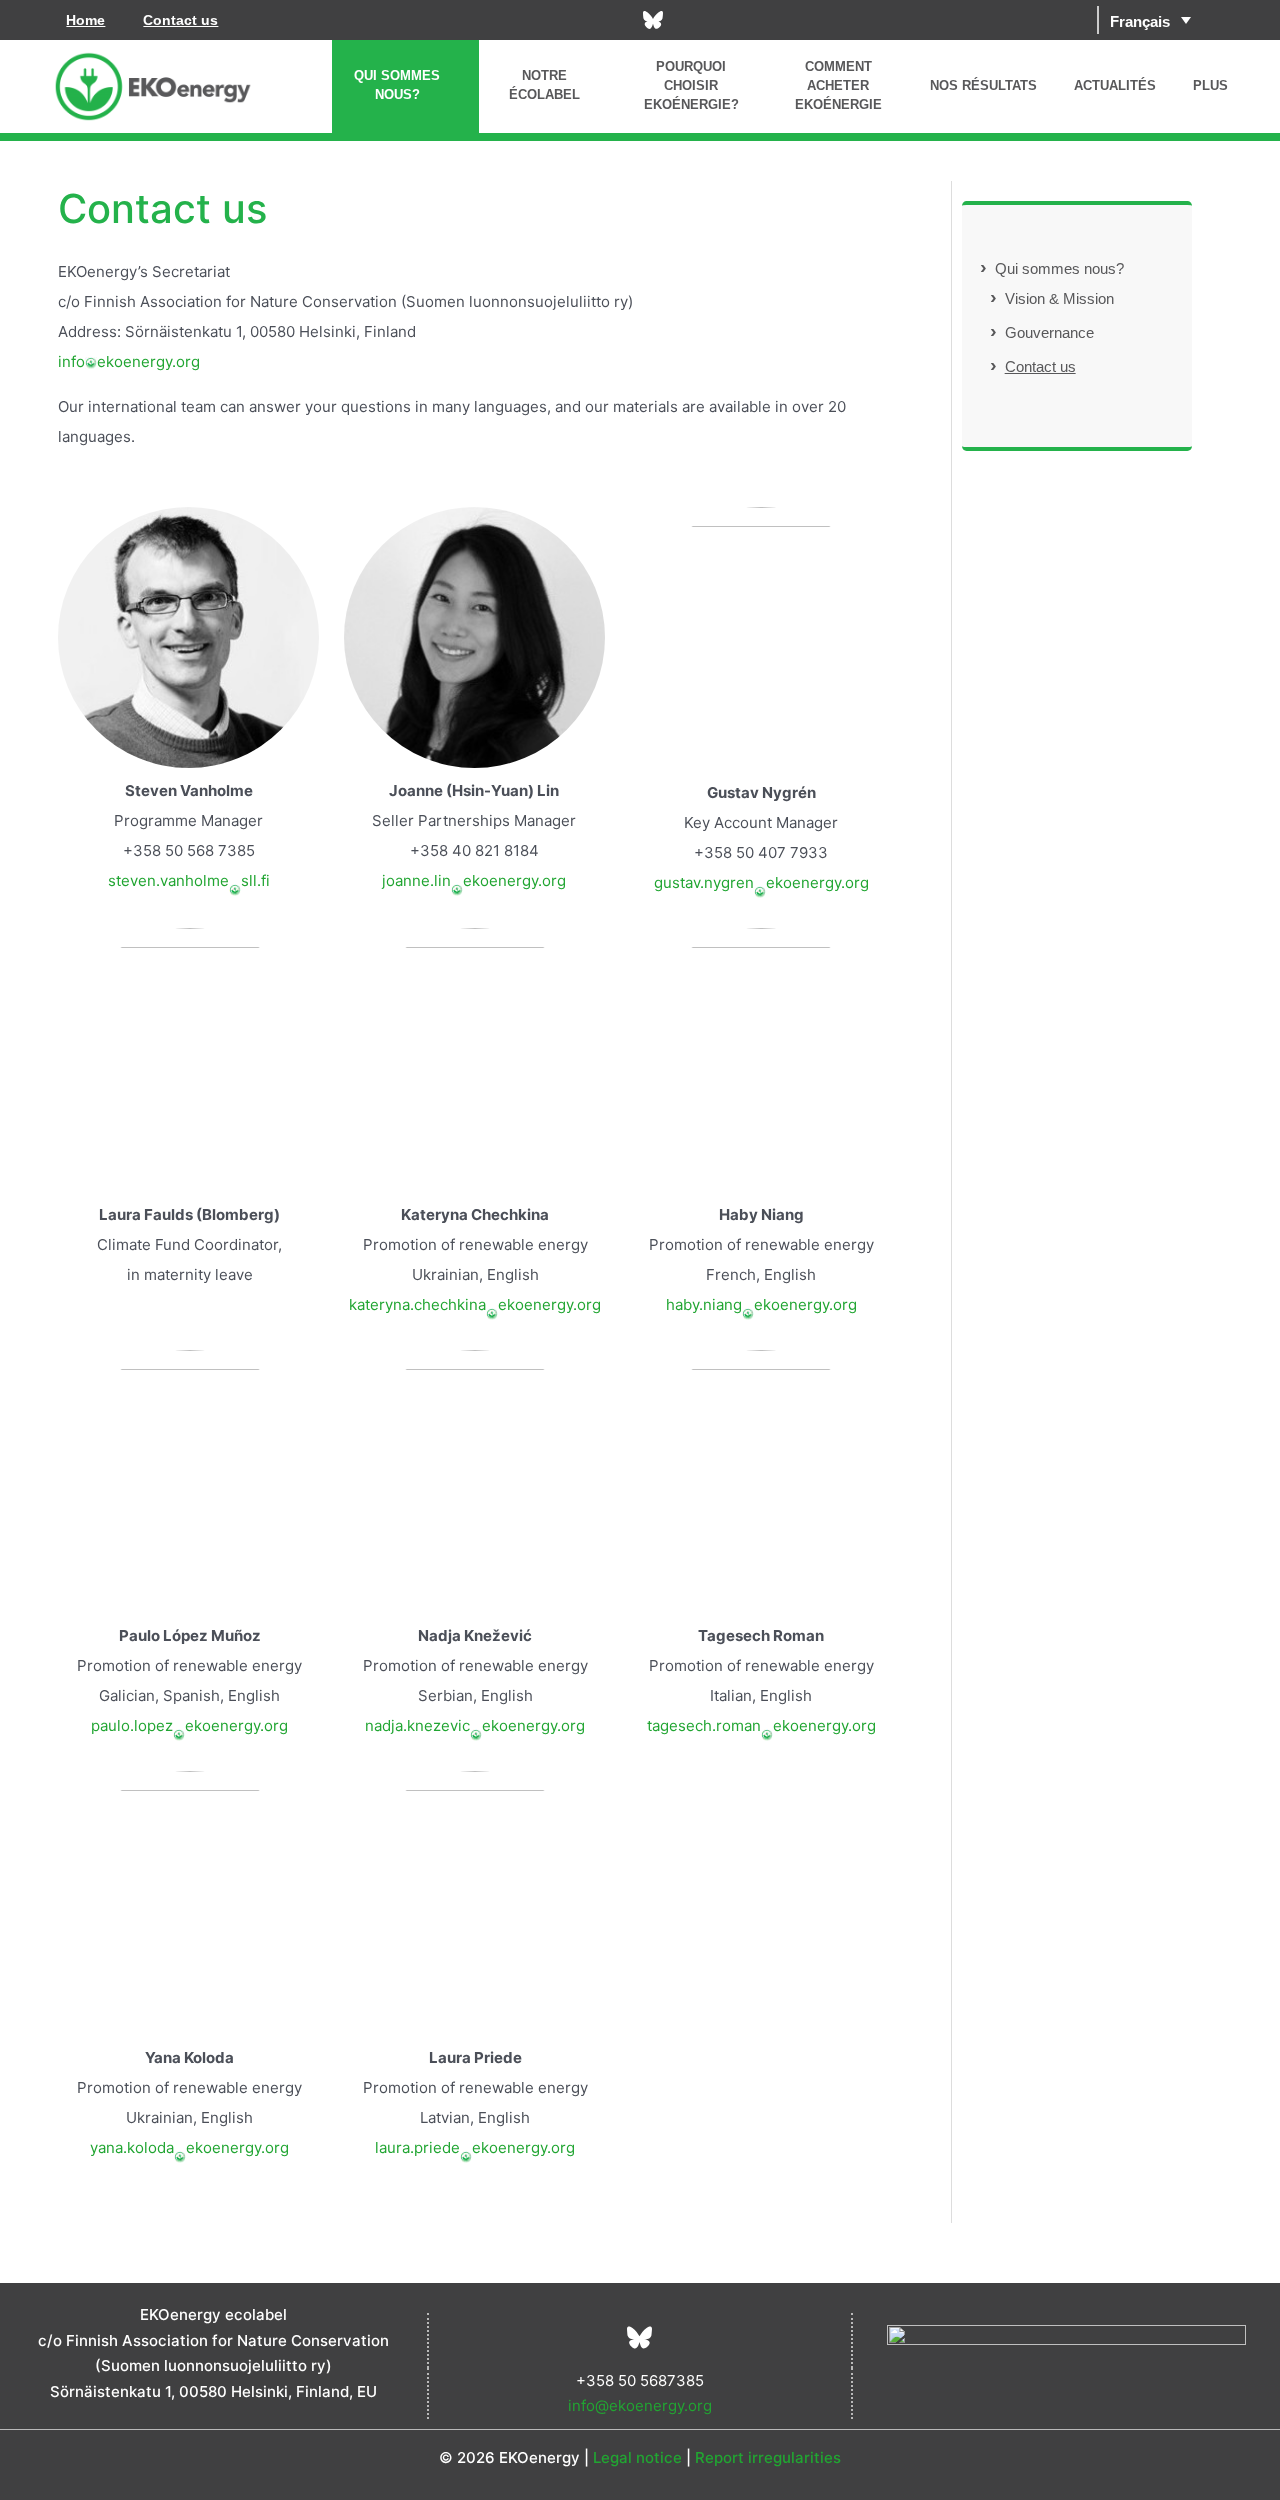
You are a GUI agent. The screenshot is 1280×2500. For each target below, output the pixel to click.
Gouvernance (1049, 332)
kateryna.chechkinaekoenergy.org (475, 1304)
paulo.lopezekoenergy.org (189, 1725)
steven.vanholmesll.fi (189, 880)
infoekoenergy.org (129, 361)
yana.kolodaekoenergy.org (189, 2147)
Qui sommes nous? (1059, 268)
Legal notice (637, 2457)
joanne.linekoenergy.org (474, 880)
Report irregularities (768, 2457)
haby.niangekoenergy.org (761, 1304)
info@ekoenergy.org (640, 2405)
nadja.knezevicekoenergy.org (475, 1725)
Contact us (180, 20)
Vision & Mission (1059, 298)
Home (85, 20)
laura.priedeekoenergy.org (475, 2147)
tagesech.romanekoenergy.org (761, 1725)
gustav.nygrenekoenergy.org (761, 882)
